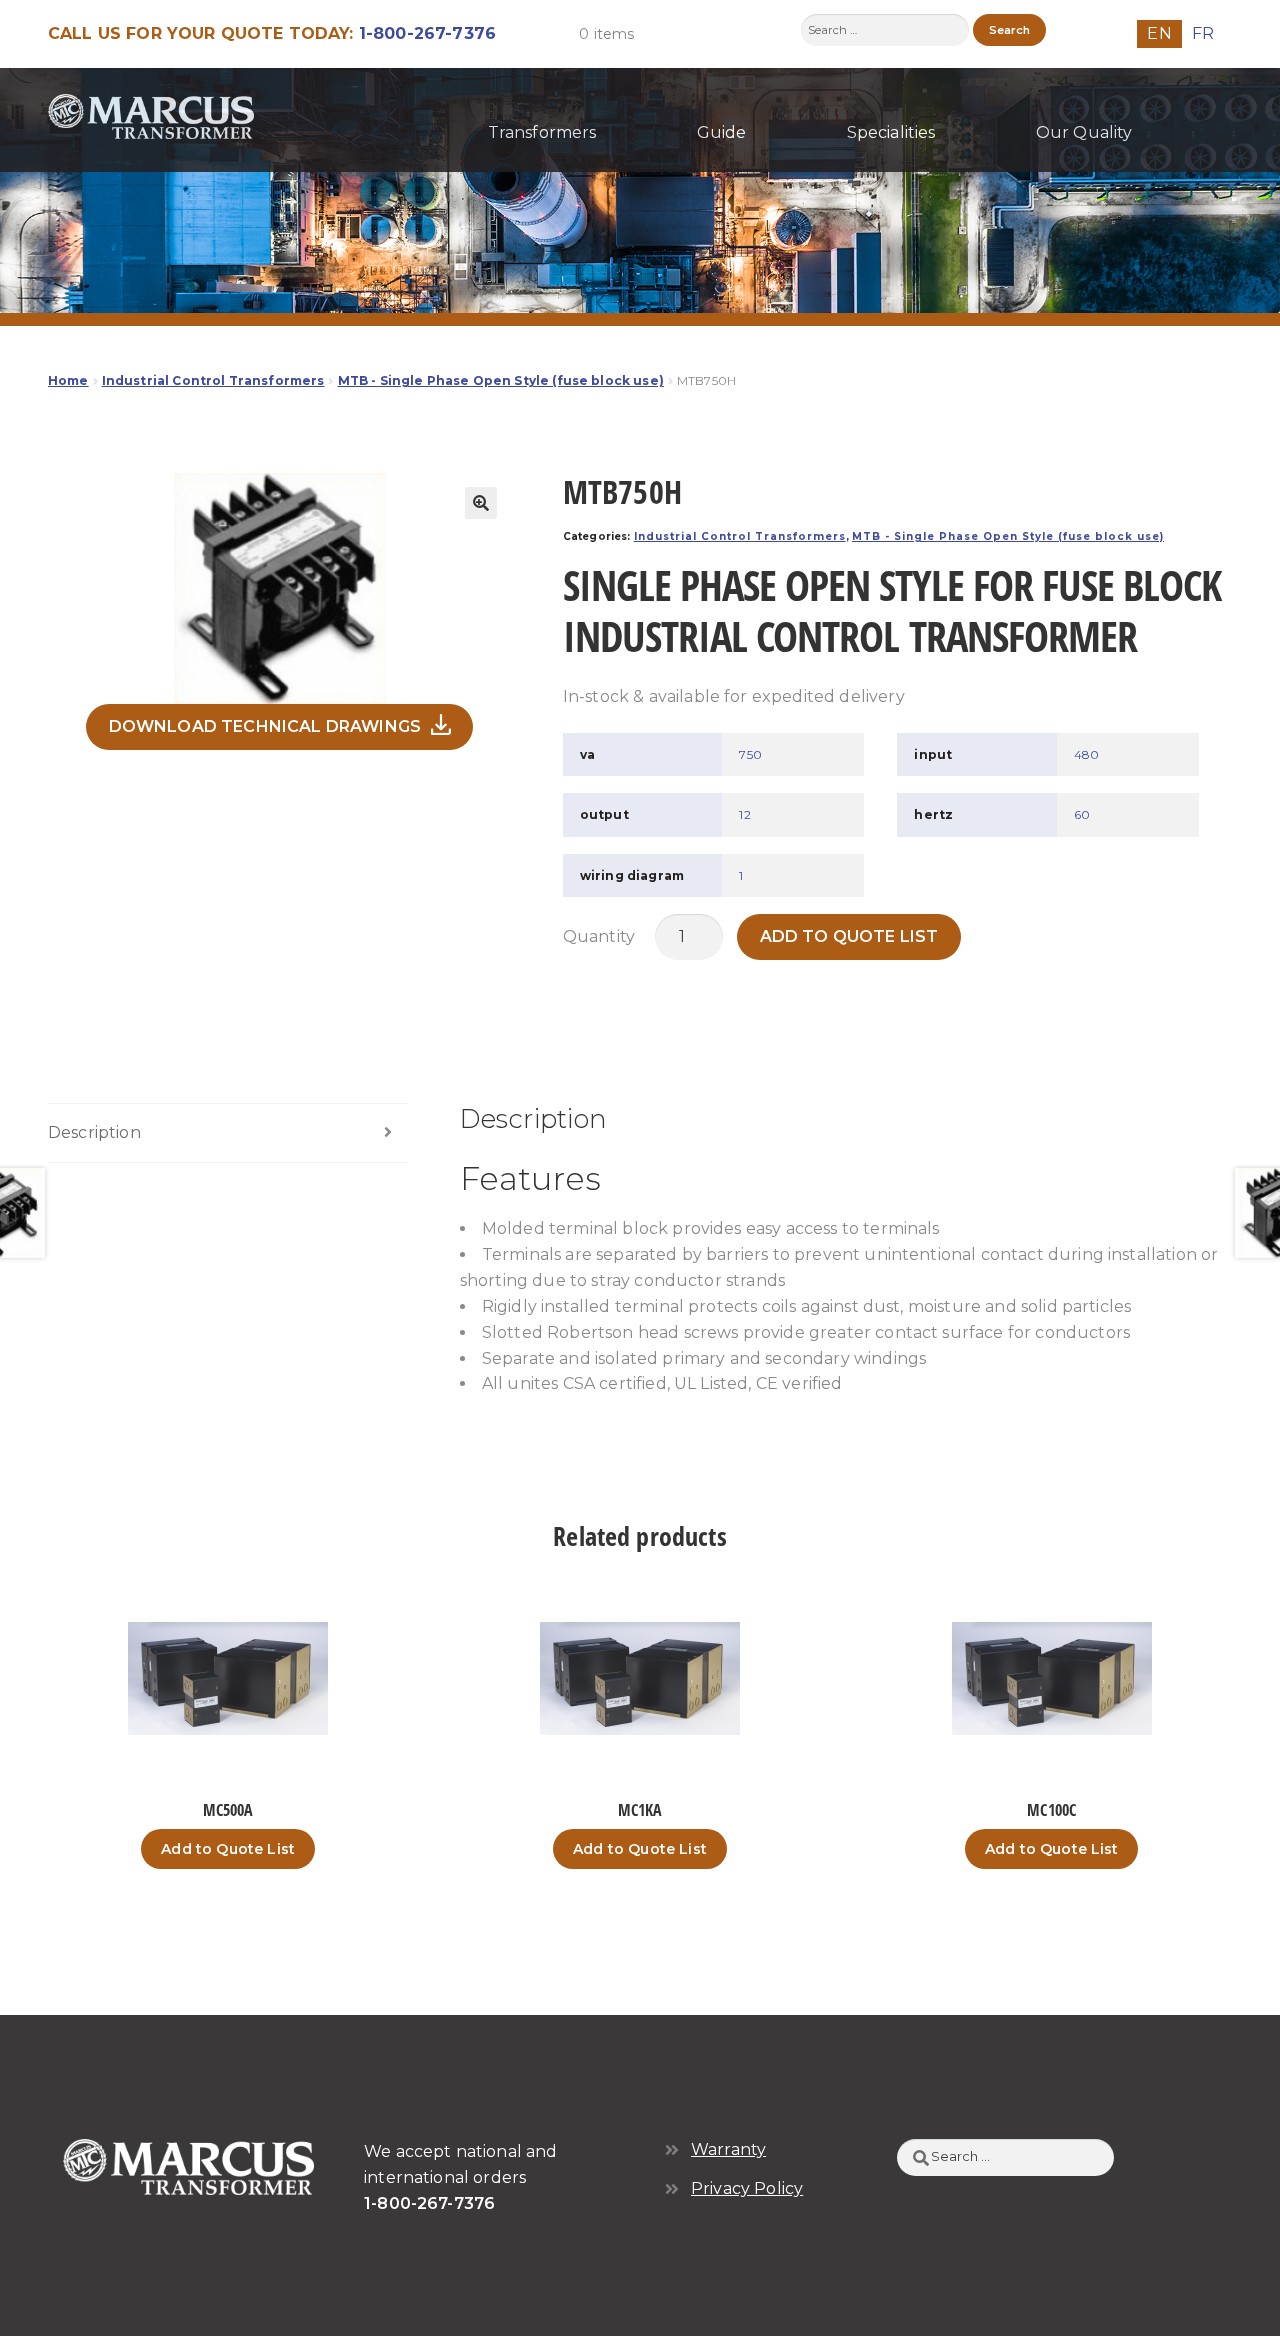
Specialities (891, 132)
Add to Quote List (849, 936)
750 (750, 754)
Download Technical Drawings (265, 726)
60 (1082, 814)
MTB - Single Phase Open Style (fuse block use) (501, 380)
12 (744, 814)
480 (1086, 754)
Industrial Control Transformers (213, 380)
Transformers (542, 132)
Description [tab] (94, 1132)
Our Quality (1084, 132)
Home (68, 380)
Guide (722, 132)
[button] (481, 503)
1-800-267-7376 (427, 33)
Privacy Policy (747, 2188)
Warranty (728, 2149)
